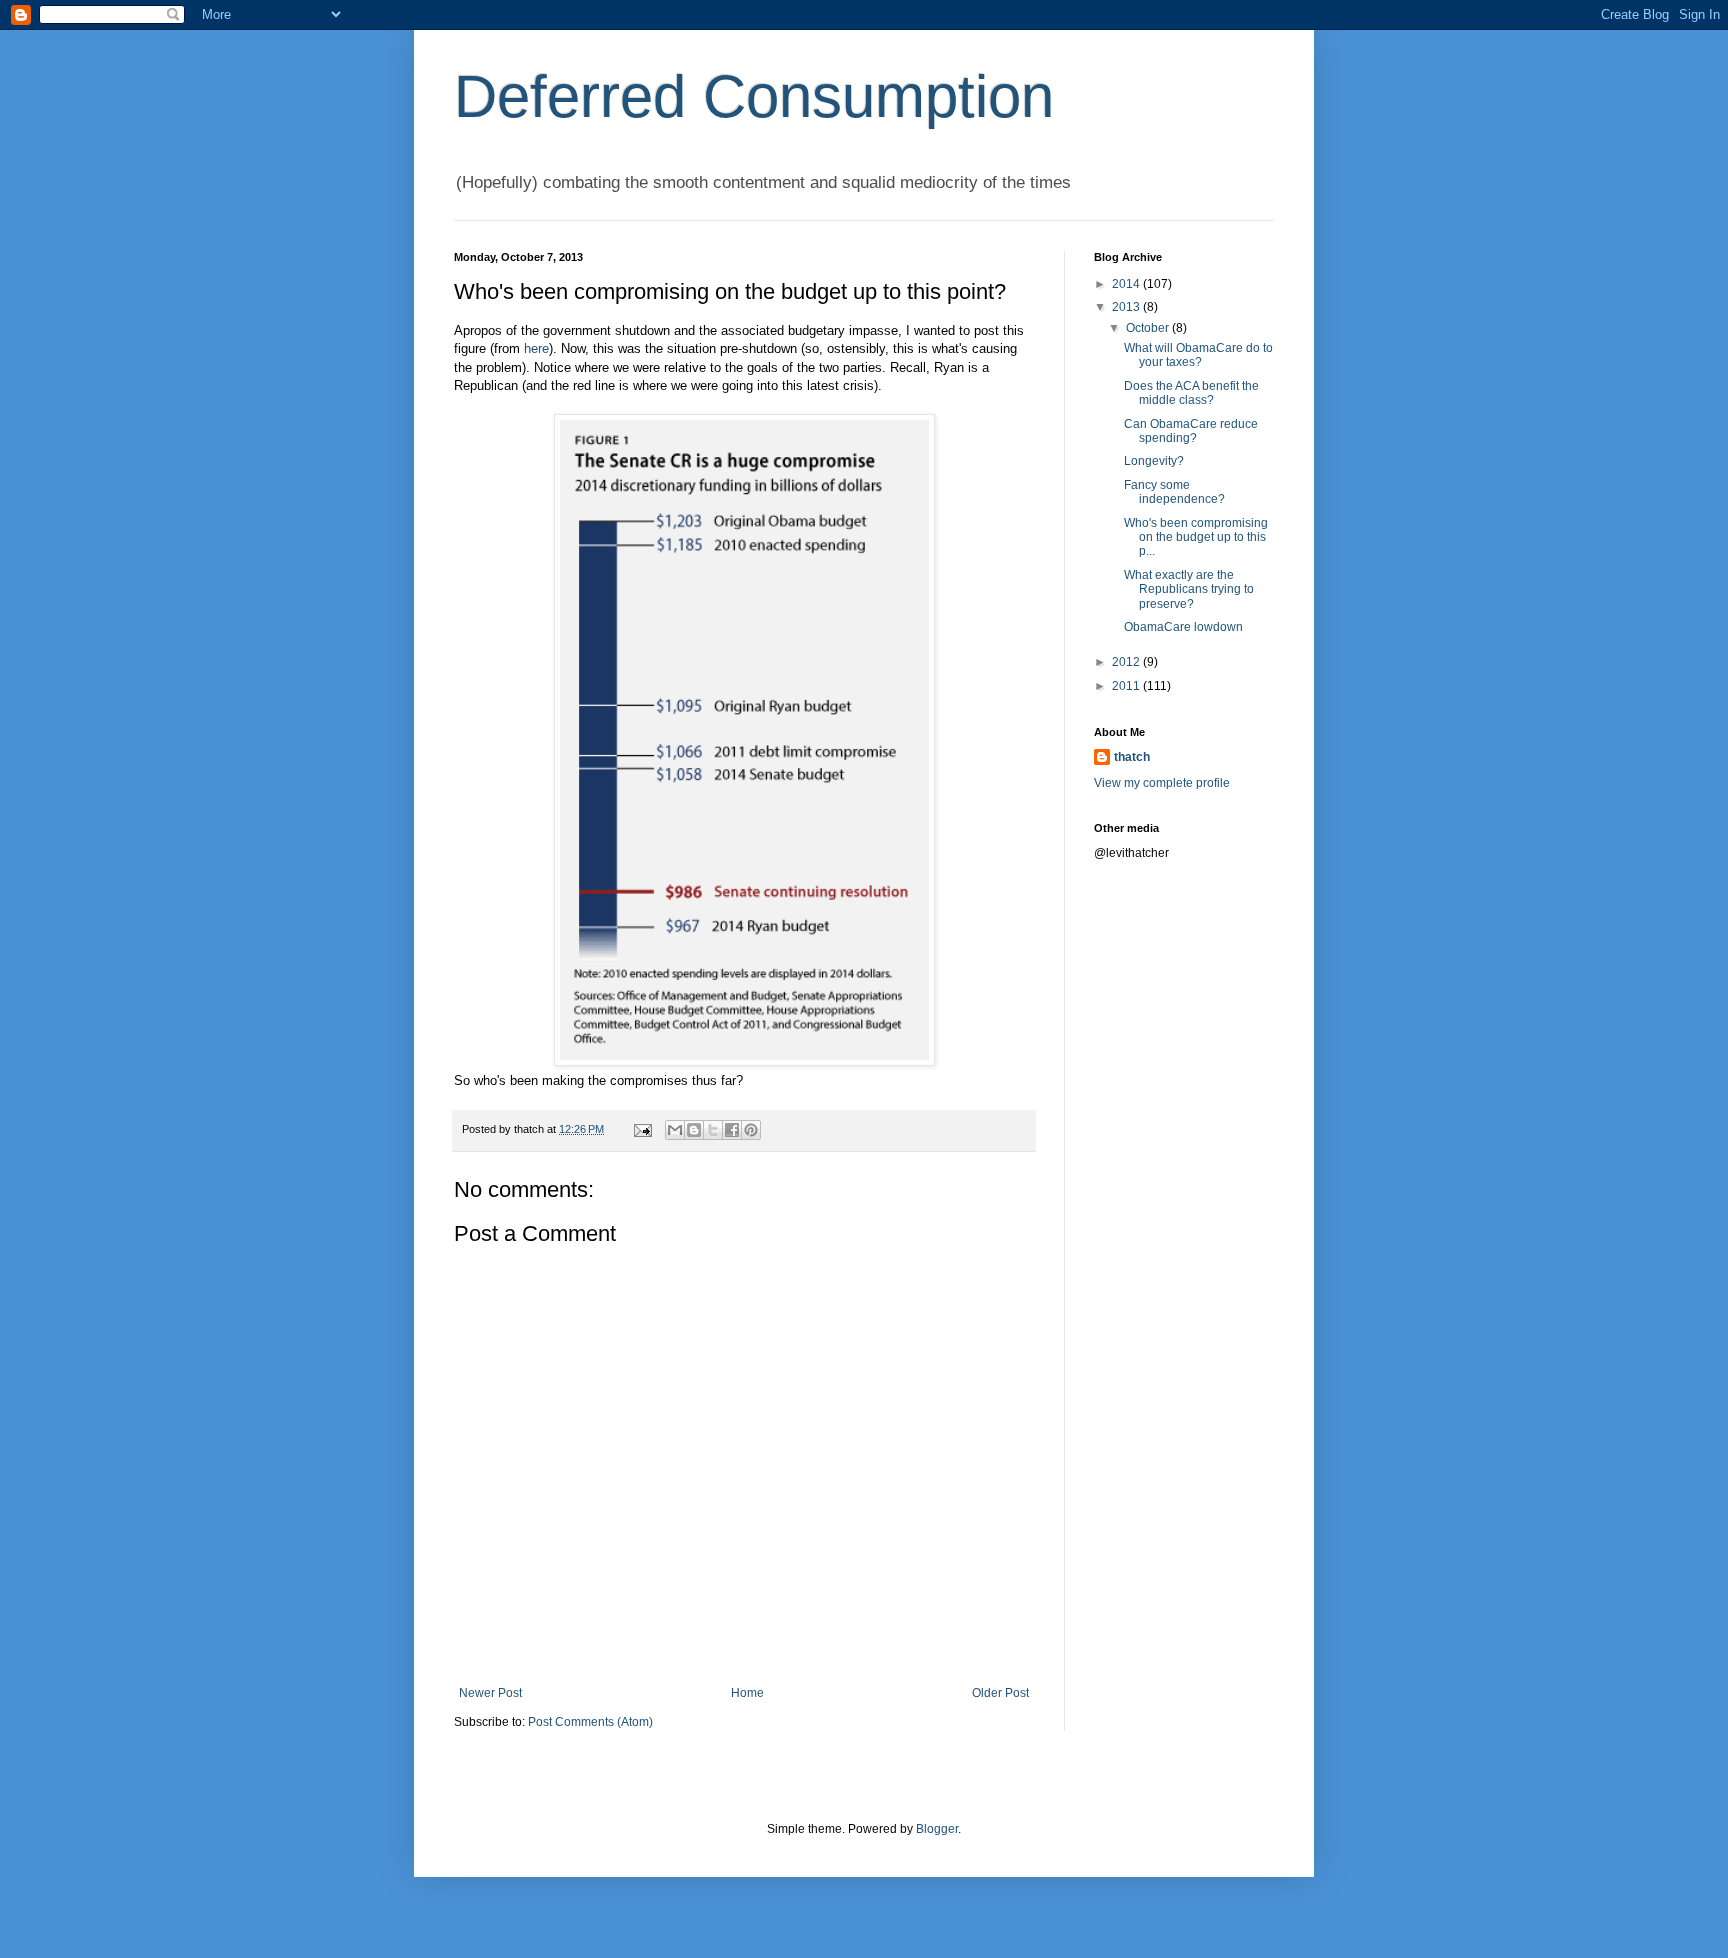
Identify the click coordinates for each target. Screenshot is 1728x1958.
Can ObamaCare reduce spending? (1191, 431)
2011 (1127, 686)
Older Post (1000, 1693)
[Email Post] (642, 1129)
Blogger (937, 1829)
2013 (1127, 307)
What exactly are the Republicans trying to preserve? (1189, 589)
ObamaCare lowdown (1183, 627)
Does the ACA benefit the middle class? (1191, 393)
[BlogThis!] (694, 1130)
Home (747, 1693)
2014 (1127, 284)
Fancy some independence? (1174, 492)
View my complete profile (1162, 783)
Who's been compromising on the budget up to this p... (1196, 537)
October (1149, 328)
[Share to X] (713, 1130)
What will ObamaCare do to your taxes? (1198, 355)
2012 (1127, 662)
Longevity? (1154, 461)
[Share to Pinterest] (751, 1130)
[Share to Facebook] (732, 1130)
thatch (1132, 757)
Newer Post (490, 1693)
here (536, 348)
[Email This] (675, 1130)
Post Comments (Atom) (590, 1722)
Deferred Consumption (754, 96)
